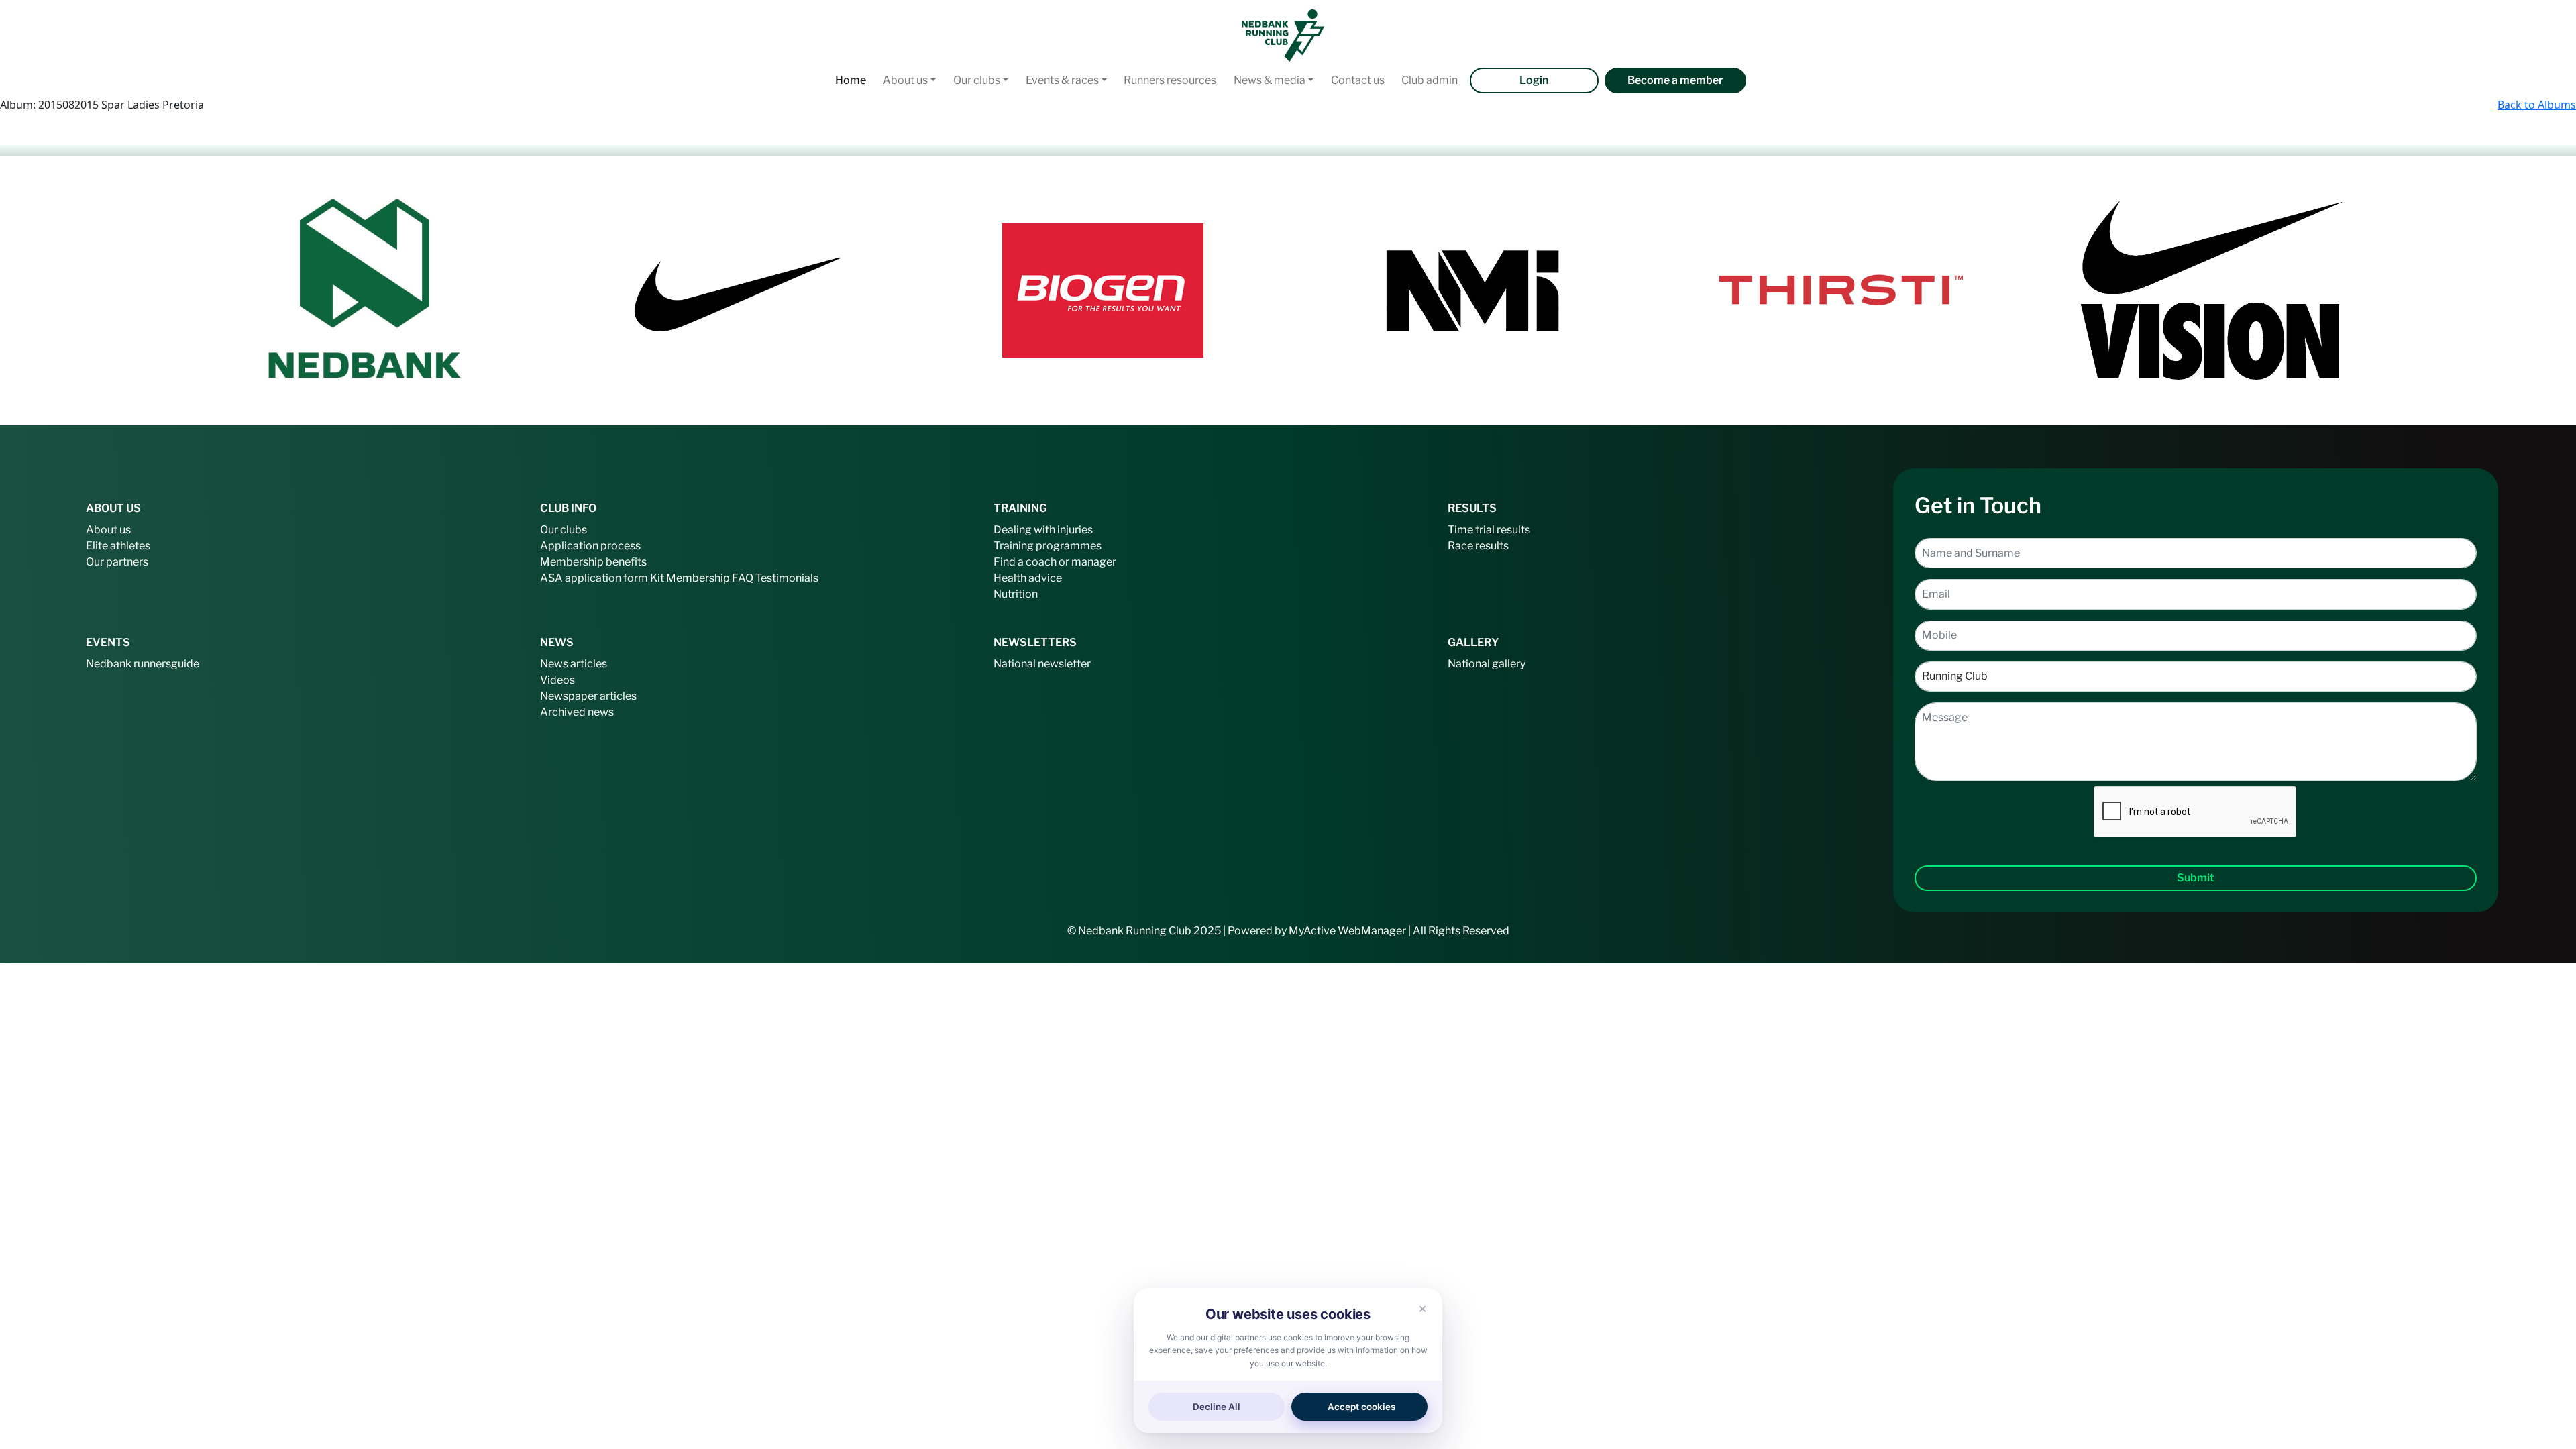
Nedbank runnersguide (143, 664)
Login (1534, 80)
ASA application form (594, 578)
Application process (590, 546)
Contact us (1358, 80)
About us (905, 80)
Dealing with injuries (1043, 530)
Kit (657, 578)
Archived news (577, 712)
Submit (2196, 878)
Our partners (117, 562)
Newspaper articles (588, 696)
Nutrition (1016, 594)
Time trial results (1489, 530)
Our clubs (977, 80)
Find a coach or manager (1055, 562)
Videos (557, 680)
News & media (1270, 80)
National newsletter (1042, 664)
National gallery (1487, 664)
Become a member (1675, 80)
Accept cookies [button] (1361, 1407)
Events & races (1062, 80)
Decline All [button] (1217, 1407)
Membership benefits (593, 562)
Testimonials (787, 578)
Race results (1478, 546)
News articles (574, 664)
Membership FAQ (710, 578)
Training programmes (1048, 546)
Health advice (1028, 578)
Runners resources (1170, 80)
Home (851, 80)
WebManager (1372, 931)
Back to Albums (2537, 105)
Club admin (1430, 80)
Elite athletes (118, 546)
